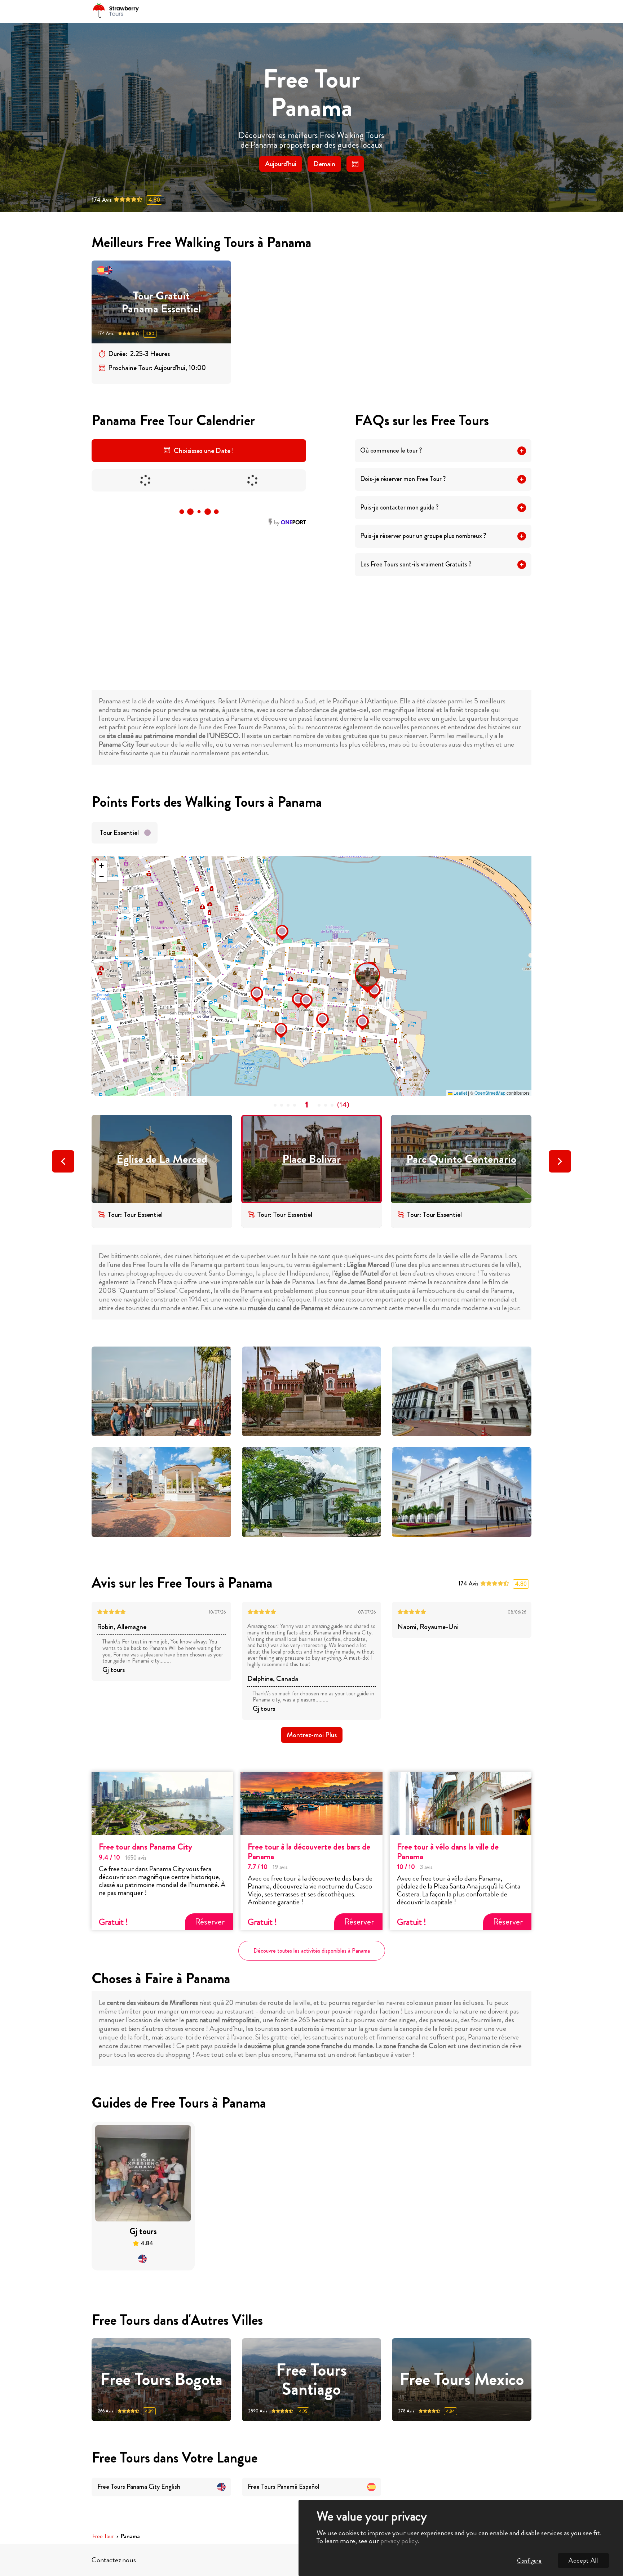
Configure (529, 2561)
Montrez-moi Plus (312, 1735)
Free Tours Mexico (462, 2379)
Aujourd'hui (281, 164)
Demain (324, 164)
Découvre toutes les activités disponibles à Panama (312, 1951)
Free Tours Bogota (161, 2379)
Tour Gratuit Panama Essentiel (161, 302)
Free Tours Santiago (311, 2380)
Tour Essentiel (119, 833)
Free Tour (103, 2537)
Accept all (583, 2561)
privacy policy (399, 2541)
